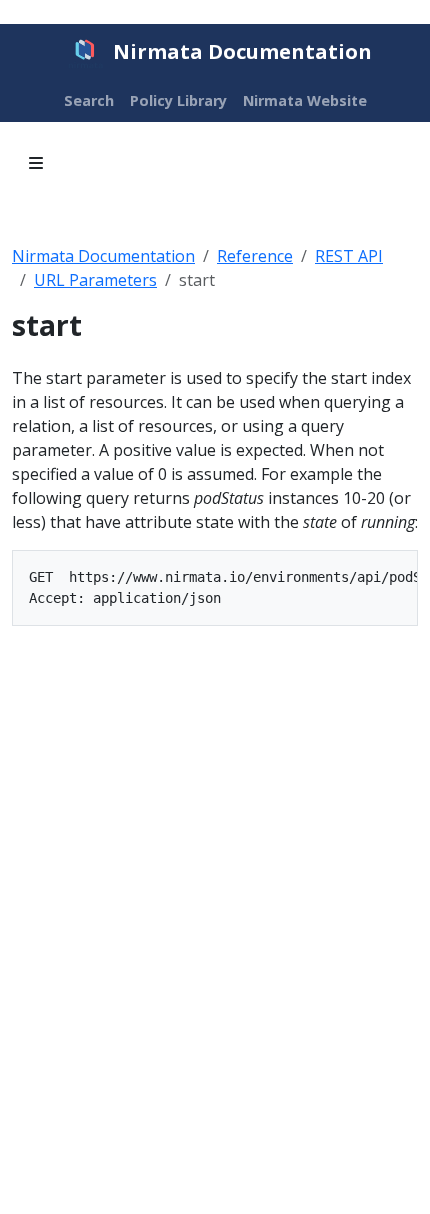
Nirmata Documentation (103, 256)
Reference (255, 256)
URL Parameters (95, 280)
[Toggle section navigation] (36, 163)
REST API (349, 256)
